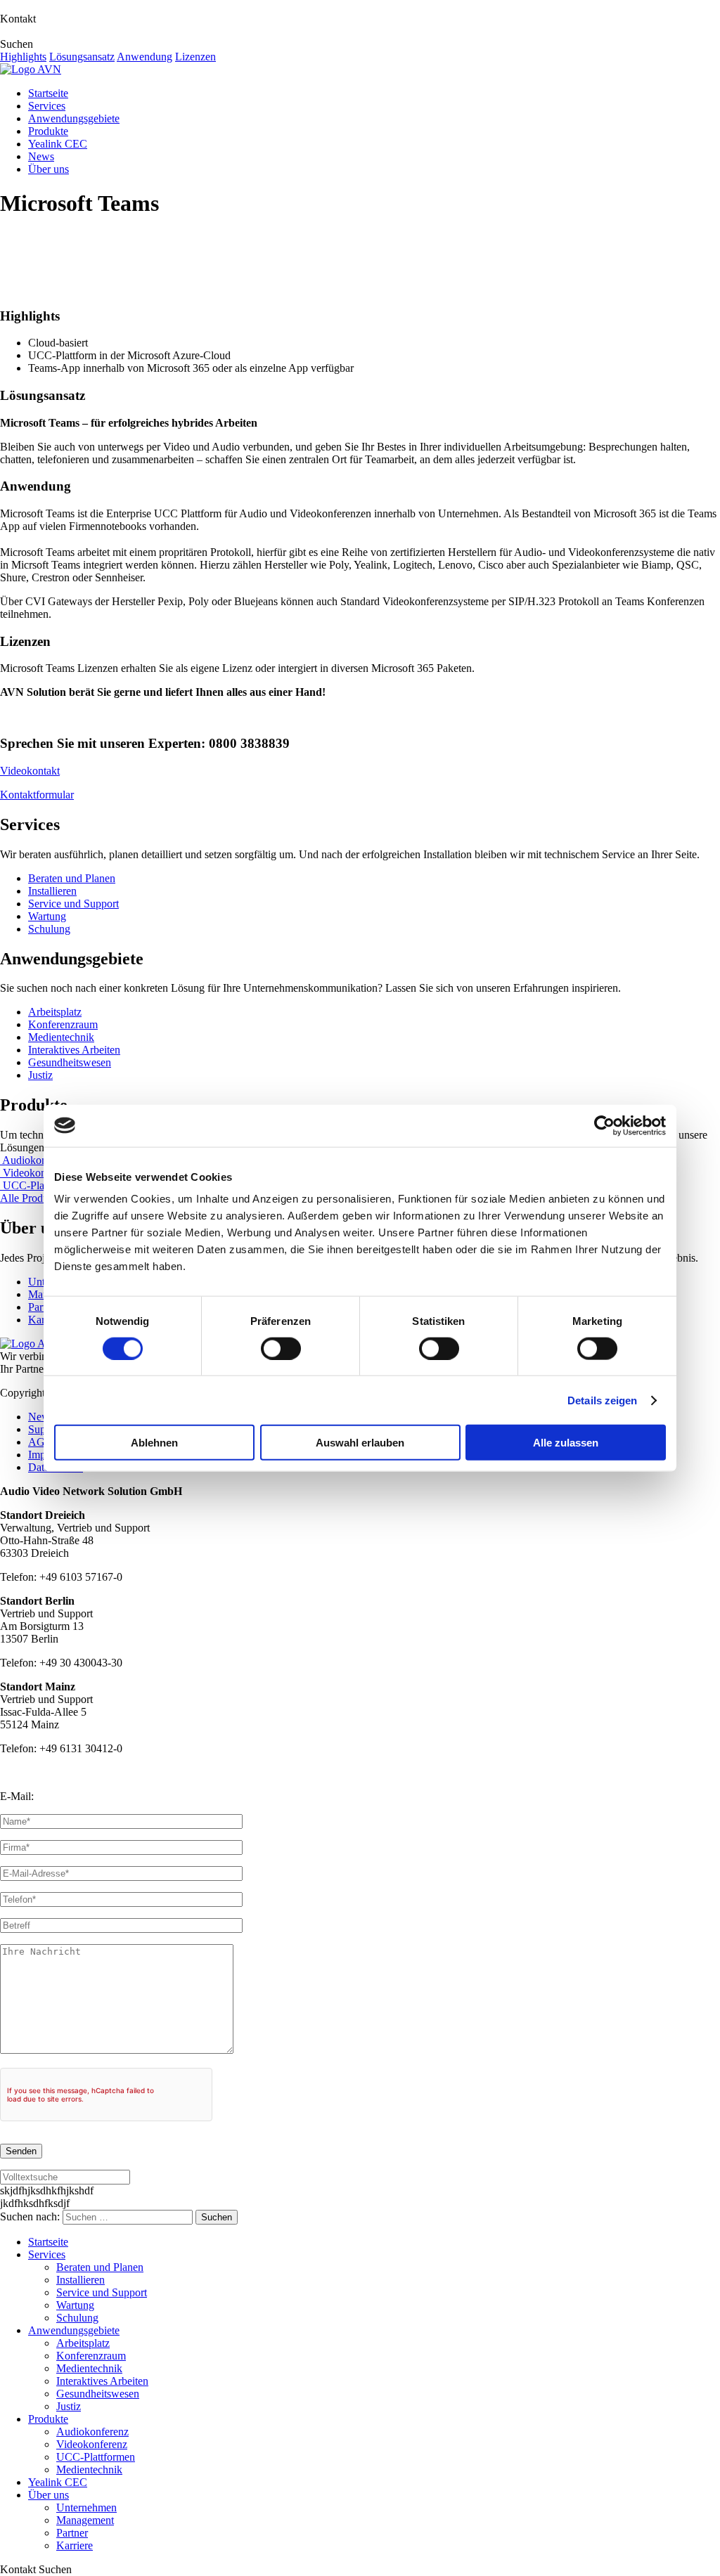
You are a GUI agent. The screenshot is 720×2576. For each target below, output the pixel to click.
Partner (72, 2533)
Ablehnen (154, 1443)
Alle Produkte (31, 1198)
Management (85, 2520)
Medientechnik (61, 1037)
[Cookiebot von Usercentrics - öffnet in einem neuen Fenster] (604, 1125)
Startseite (48, 93)
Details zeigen (602, 1400)
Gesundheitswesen (70, 1062)
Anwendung (144, 57)
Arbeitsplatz (55, 1012)
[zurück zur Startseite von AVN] (31, 69)
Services (47, 106)
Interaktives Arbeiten (74, 1050)
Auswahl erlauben (360, 1443)
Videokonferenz (38, 1173)
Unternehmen (86, 2507)
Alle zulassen (566, 1443)
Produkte (48, 131)
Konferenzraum (63, 1024)
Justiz (40, 1075)
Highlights (23, 57)
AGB (40, 1442)
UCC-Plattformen (42, 1185)
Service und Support (73, 904)
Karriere (75, 2545)
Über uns (49, 169)
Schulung (49, 929)
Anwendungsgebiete (74, 118)
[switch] (281, 1348)
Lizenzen (195, 57)
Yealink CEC (58, 144)
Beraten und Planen (72, 878)
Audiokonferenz (38, 1160)
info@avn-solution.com (89, 1796)
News (41, 156)
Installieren (52, 891)
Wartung (47, 916)
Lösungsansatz (82, 57)
